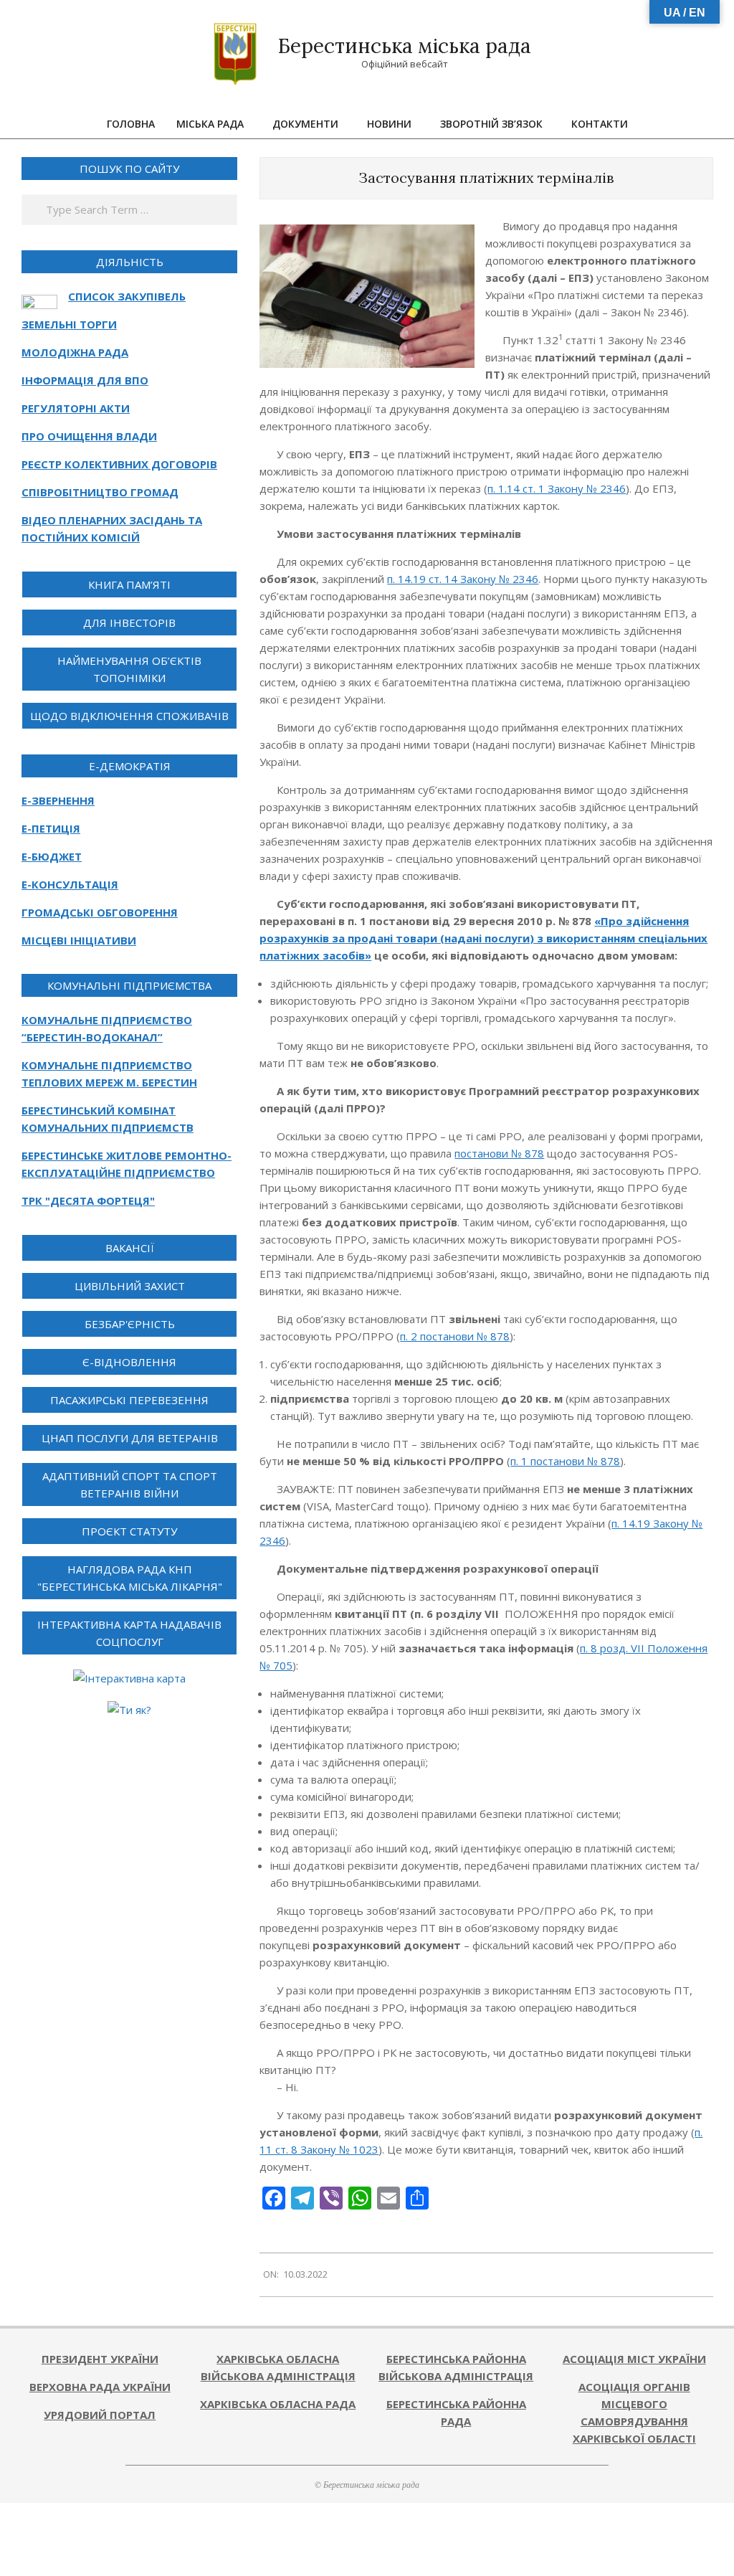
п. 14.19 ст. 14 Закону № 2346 (463, 579)
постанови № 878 (499, 1153)
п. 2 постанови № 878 (455, 1336)
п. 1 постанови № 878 (565, 1461)
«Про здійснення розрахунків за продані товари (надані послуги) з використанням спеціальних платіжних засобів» (483, 938)
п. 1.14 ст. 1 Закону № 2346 (557, 488)
